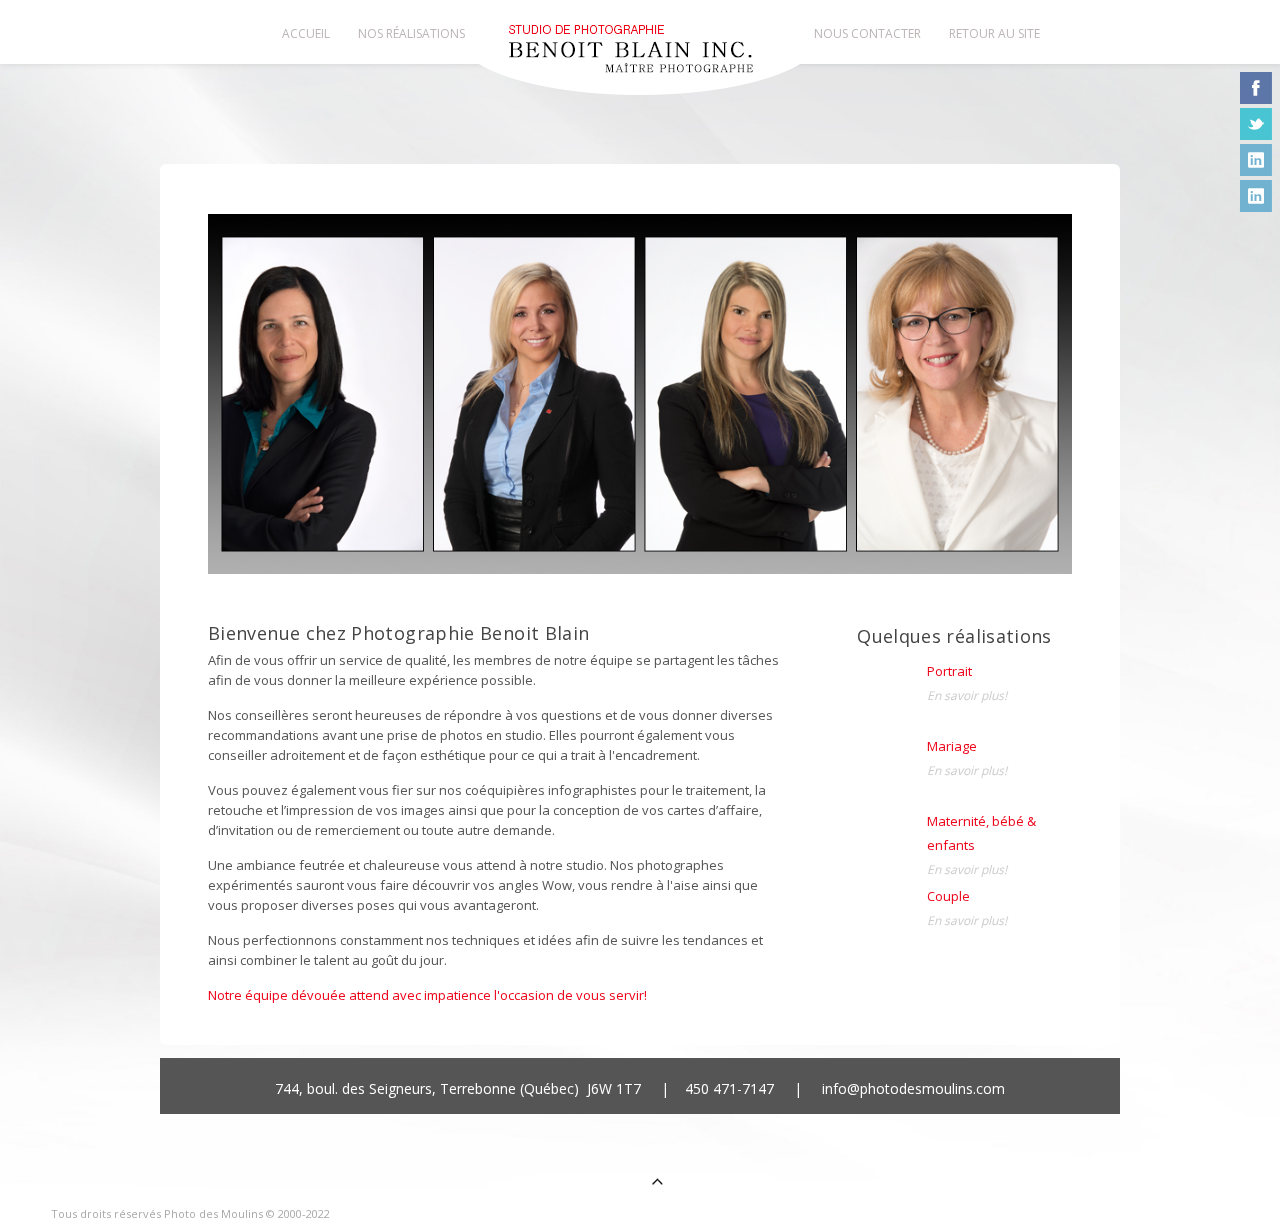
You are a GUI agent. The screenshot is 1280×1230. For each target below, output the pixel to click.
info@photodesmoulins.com (913, 1088)
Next (1047, 409)
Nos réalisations (411, 33)
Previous (233, 409)
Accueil (306, 33)
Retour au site (994, 33)
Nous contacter (867, 33)
